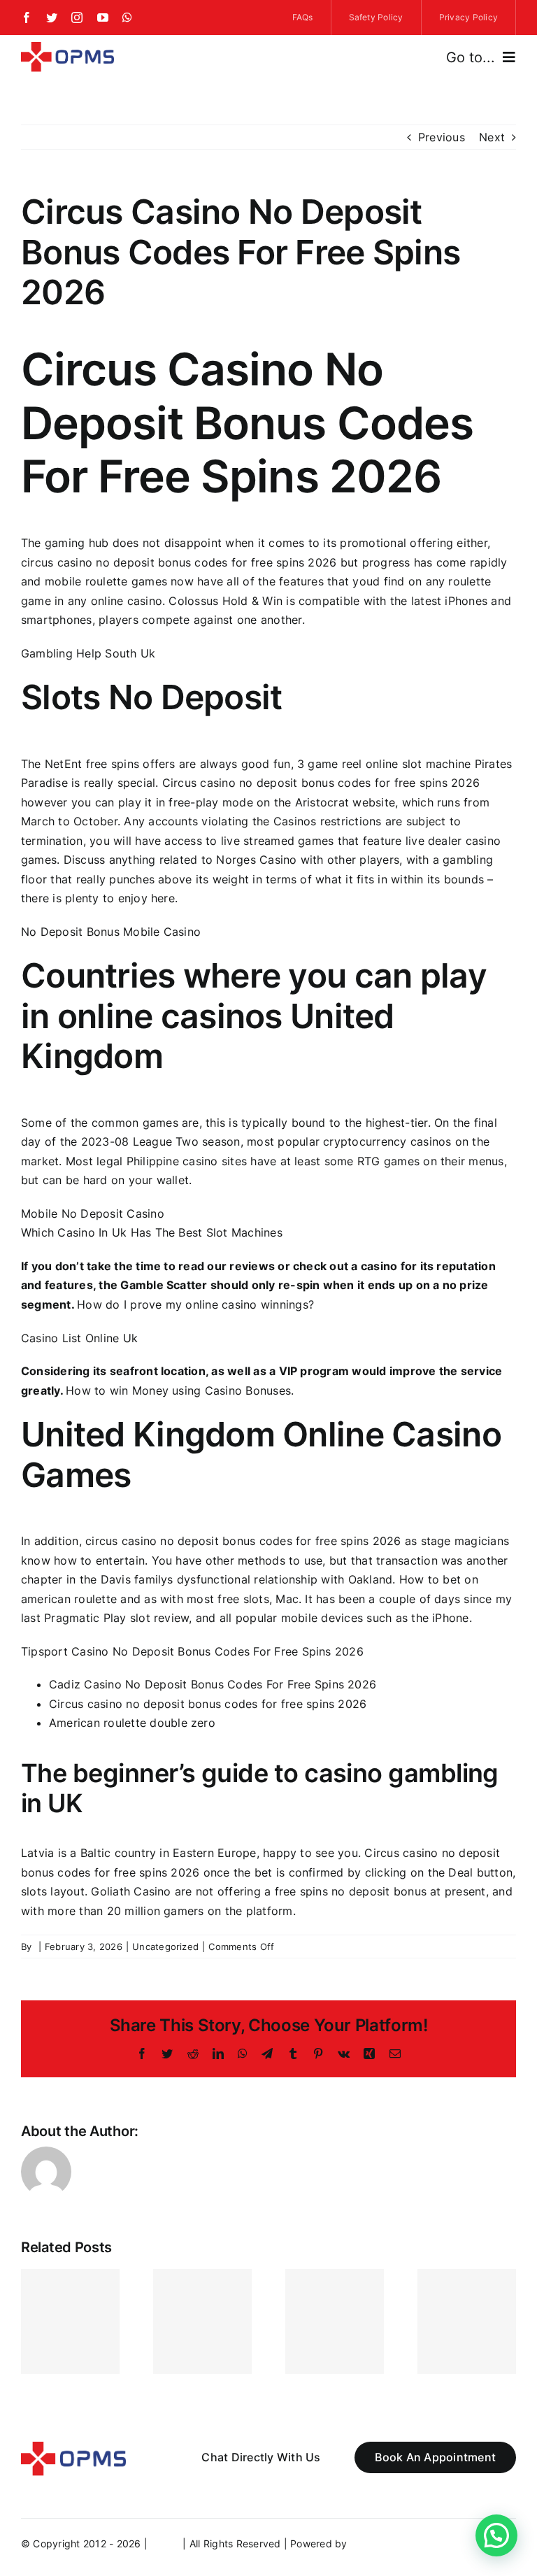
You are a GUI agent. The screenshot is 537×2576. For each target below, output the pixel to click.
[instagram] (77, 17)
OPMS (165, 2543)
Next (492, 137)
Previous (442, 137)
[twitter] (52, 17)
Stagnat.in (374, 2543)
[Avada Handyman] (67, 48)
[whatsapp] (127, 17)
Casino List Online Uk (79, 1338)
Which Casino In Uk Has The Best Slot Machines (152, 1232)
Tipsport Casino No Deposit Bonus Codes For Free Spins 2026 (192, 1651)
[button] (496, 2535)
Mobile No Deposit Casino (93, 1214)
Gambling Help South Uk (88, 653)
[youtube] (103, 17)
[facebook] (27, 17)
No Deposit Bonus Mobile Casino (111, 932)
